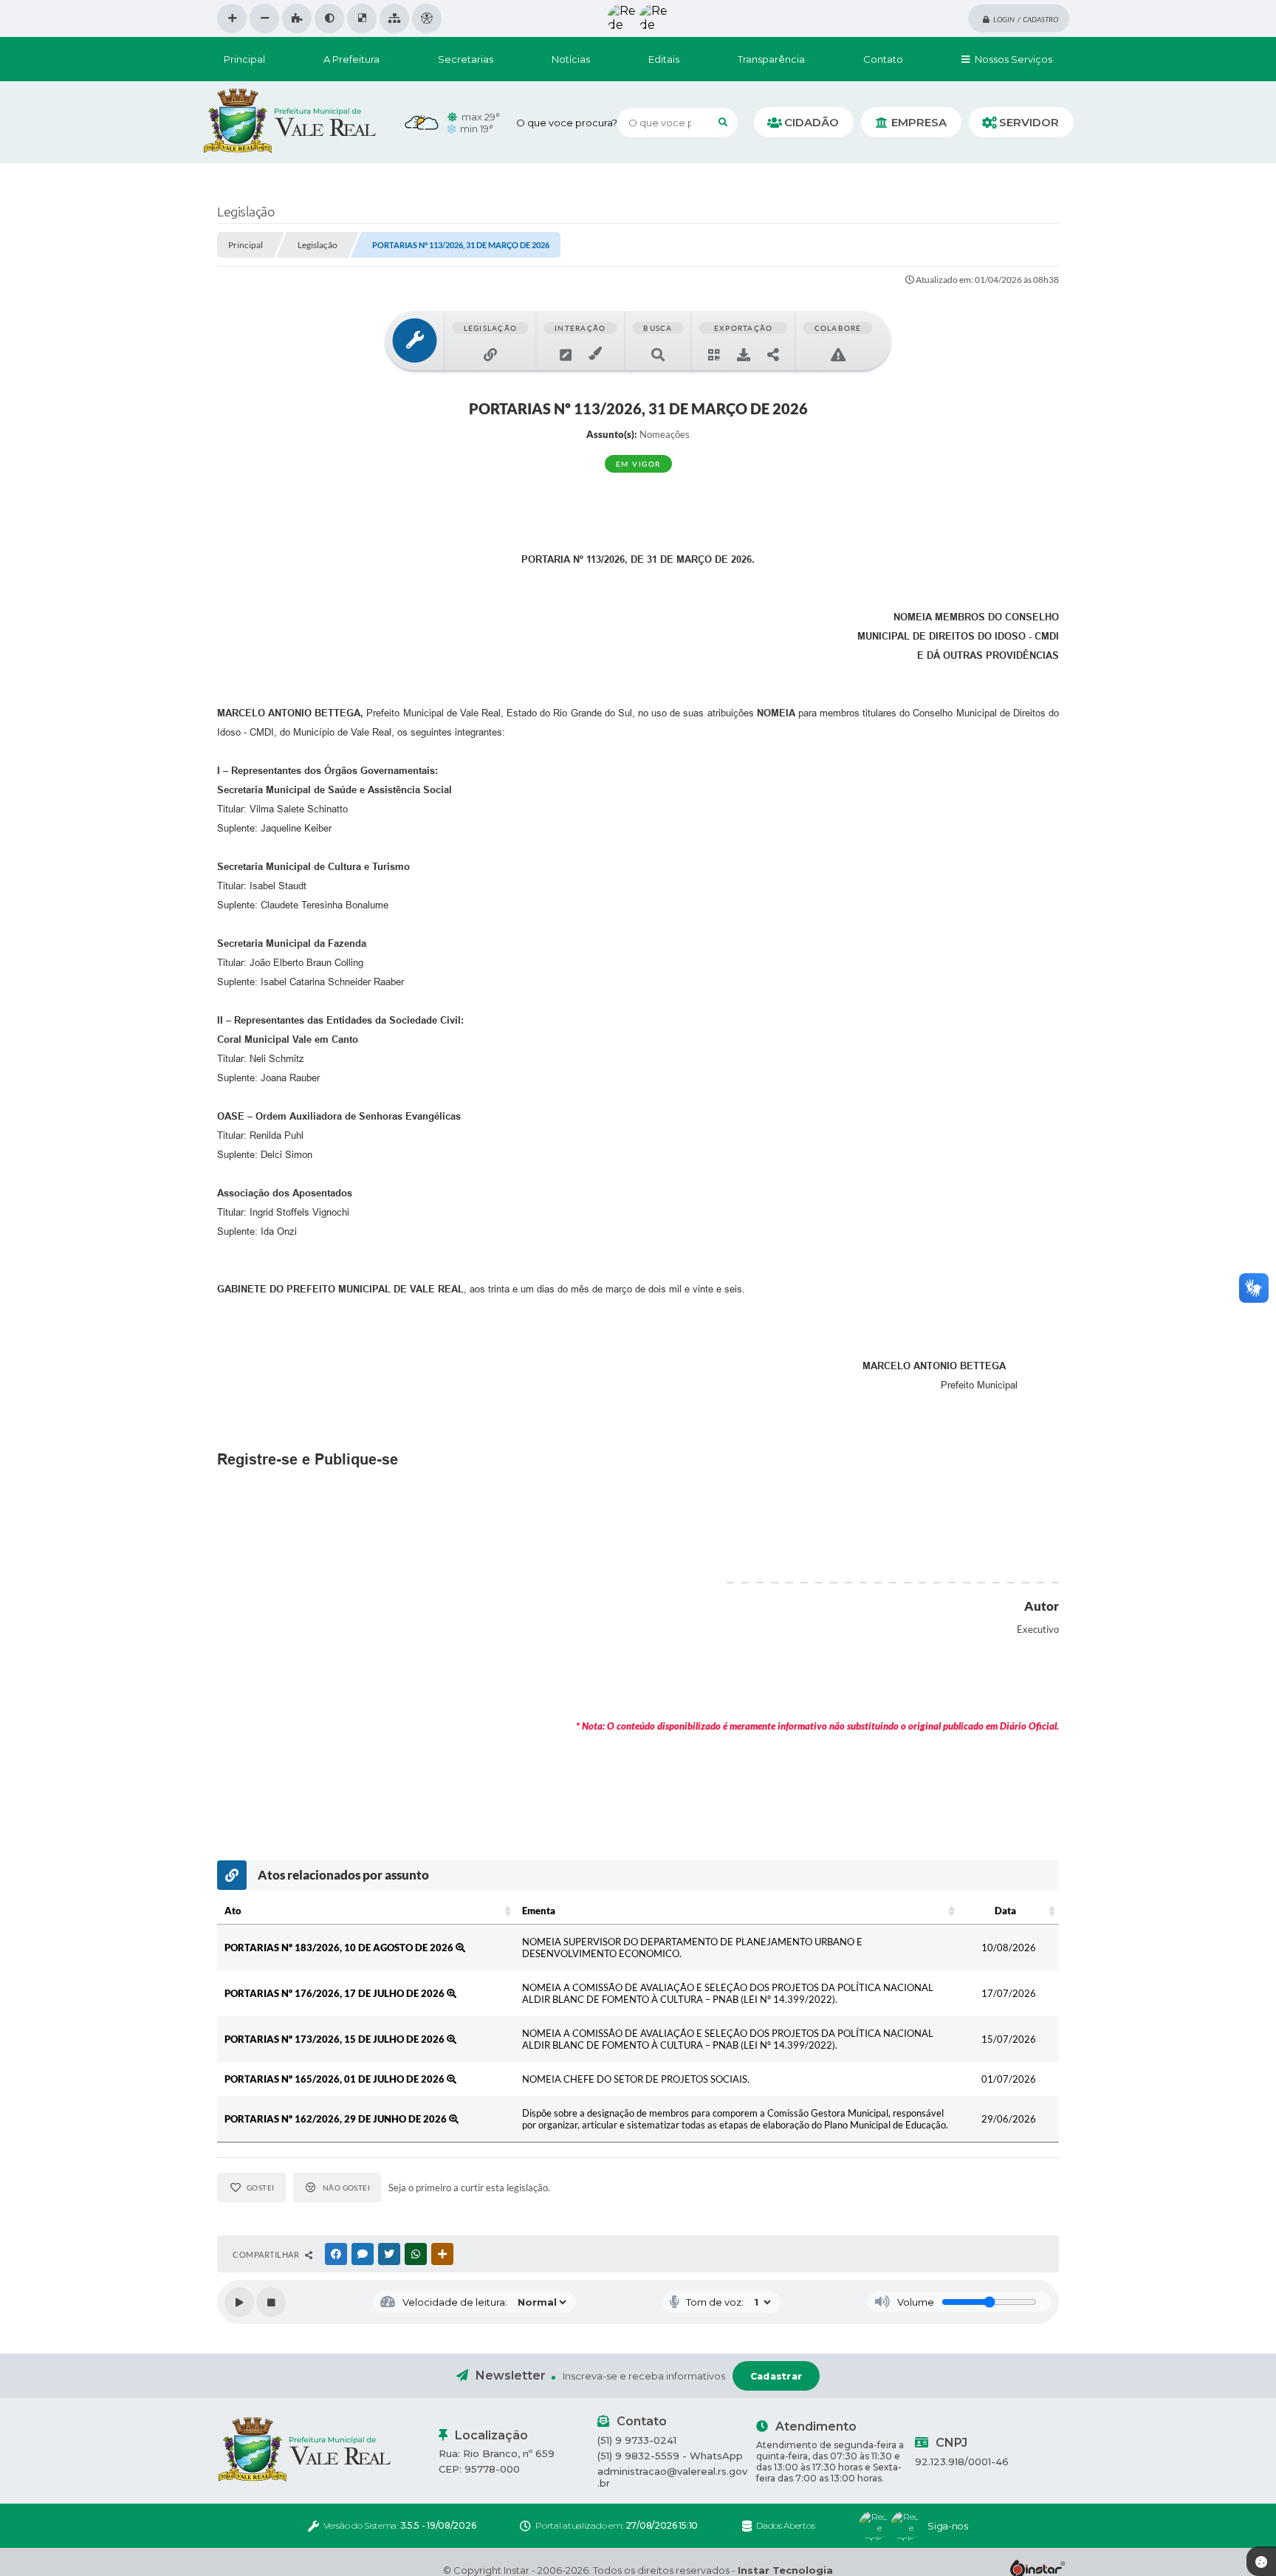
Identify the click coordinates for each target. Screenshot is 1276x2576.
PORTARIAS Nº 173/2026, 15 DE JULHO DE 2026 (336, 2039)
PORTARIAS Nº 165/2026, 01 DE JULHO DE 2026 (336, 2079)
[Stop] (271, 2302)
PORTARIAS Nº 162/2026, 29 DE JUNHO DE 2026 (337, 2119)
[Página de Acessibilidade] (427, 18)
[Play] (239, 2302)
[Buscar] (723, 123)
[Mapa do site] (394, 18)
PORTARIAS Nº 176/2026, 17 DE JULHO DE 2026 (336, 1993)
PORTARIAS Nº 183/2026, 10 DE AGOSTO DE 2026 (340, 1948)
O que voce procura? (567, 123)
